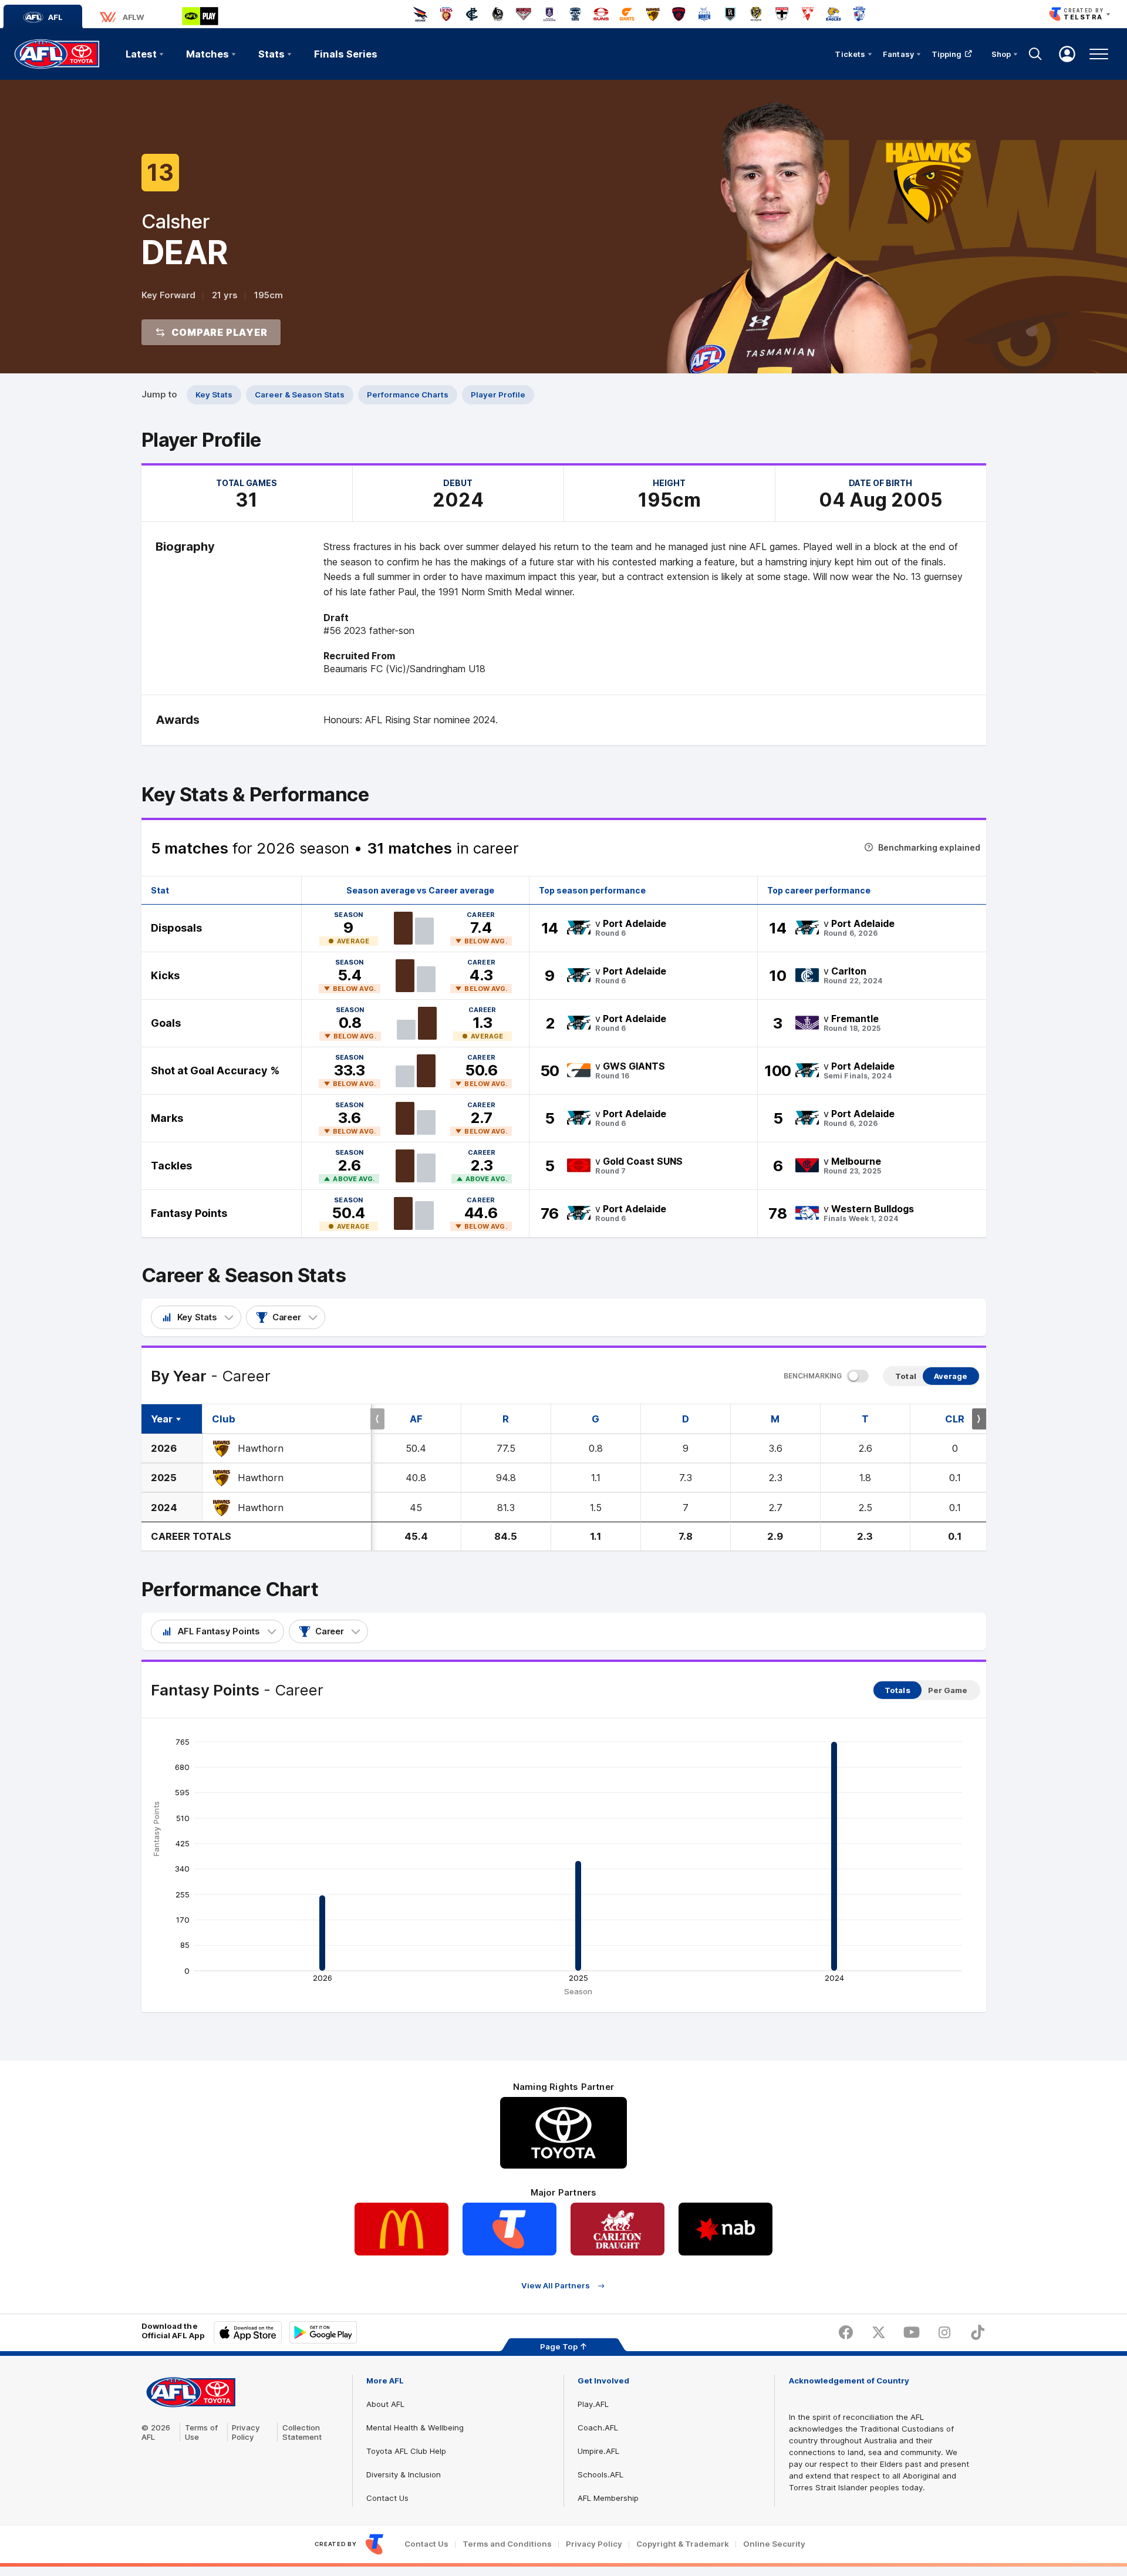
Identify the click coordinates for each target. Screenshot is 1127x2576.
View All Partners (556, 2286)
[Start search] (1035, 54)
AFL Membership (608, 2498)
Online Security (774, 2544)
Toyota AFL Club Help (406, 2451)
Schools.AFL (600, 2474)
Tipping (947, 54)
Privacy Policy (246, 2432)
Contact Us (387, 2498)
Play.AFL (593, 2404)
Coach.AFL (598, 2427)
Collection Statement (302, 2432)
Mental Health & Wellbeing (415, 2427)
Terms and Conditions (507, 2544)
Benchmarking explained (929, 847)
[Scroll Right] (979, 1419)
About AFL (385, 2404)
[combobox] (196, 1317)
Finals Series (346, 54)
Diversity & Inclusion (404, 2474)
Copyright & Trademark (683, 2544)
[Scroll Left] (377, 1419)
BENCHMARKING (813, 1376)
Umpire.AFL (598, 2451)
